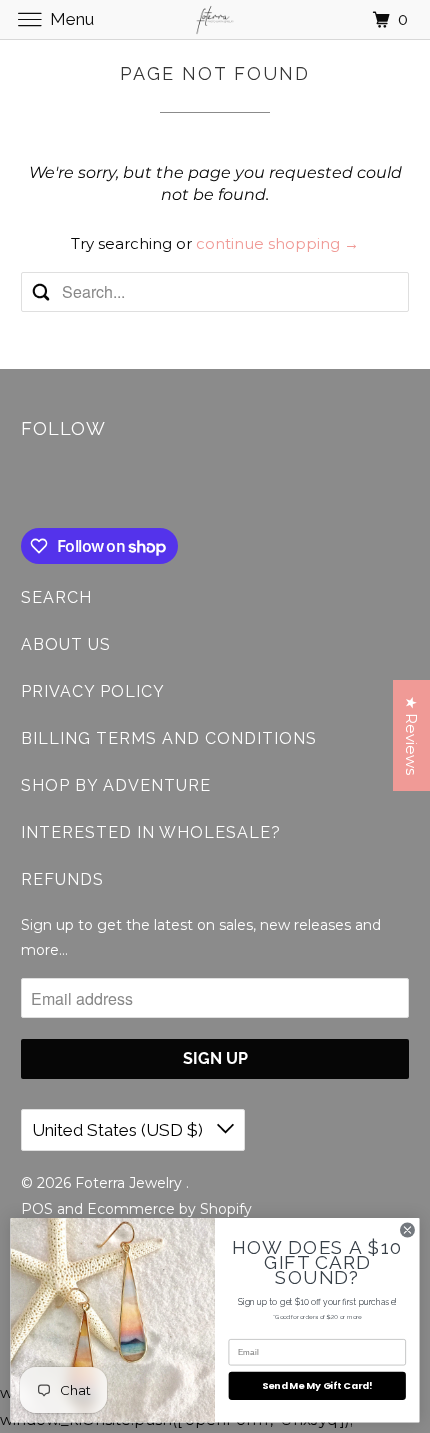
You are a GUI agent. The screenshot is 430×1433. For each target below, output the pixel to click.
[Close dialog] (408, 1230)
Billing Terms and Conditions (169, 738)
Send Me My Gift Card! (317, 1385)
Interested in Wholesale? (151, 832)
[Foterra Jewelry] (215, 19)
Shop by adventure (116, 785)
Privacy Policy (93, 691)
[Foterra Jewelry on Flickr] (25, 487)
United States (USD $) (119, 1130)
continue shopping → (277, 243)
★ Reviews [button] (411, 735)
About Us (66, 644)
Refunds (62, 879)
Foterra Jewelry (130, 1183)
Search (56, 597)
